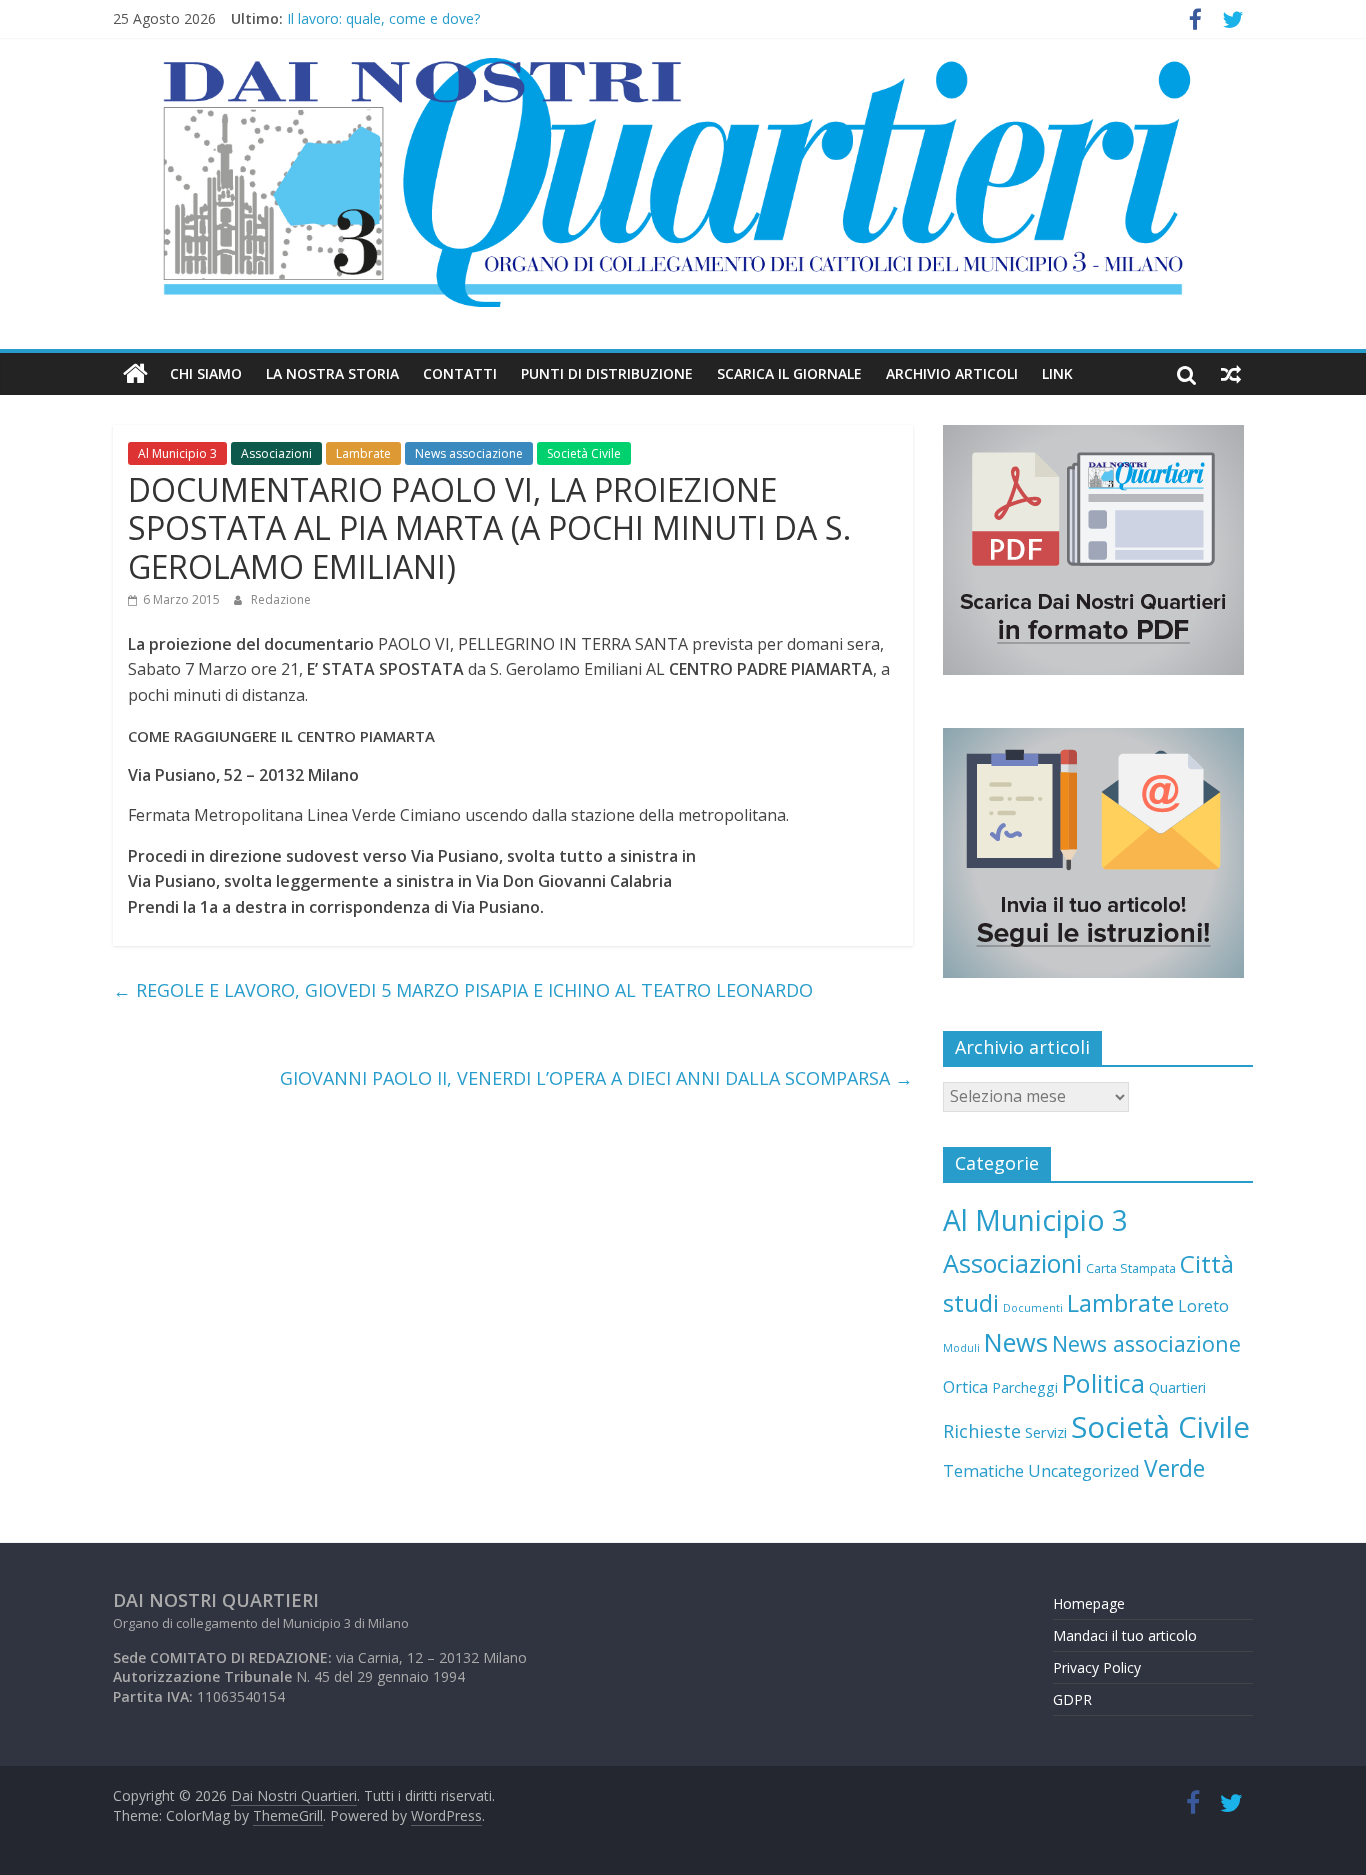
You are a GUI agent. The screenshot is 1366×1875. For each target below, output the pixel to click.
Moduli (961, 1348)
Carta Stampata (1131, 1268)
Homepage (1089, 1603)
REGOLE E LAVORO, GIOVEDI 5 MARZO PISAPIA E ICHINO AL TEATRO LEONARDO (463, 990)
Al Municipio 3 (177, 453)
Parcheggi (1025, 1387)
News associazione (469, 453)
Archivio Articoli (952, 373)
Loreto (1203, 1306)
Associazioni (276, 453)
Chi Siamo (206, 373)
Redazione (281, 599)
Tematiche (983, 1471)
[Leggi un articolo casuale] (1231, 374)
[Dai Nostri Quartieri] (135, 374)
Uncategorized (1084, 1471)
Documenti (1033, 1308)
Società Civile (584, 453)
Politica (1103, 1383)
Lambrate (363, 453)
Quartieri (1177, 1387)
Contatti (460, 373)
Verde (1174, 1468)
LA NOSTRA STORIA (332, 373)
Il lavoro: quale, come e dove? (383, 27)
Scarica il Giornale (789, 373)
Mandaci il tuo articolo (1125, 1635)
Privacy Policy (1097, 1667)
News (1016, 1342)
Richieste (982, 1431)
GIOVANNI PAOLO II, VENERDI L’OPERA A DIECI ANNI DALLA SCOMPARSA (596, 1078)
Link (1057, 373)
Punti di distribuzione (607, 373)
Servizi (1046, 1432)
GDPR (1072, 1699)
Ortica (965, 1387)
